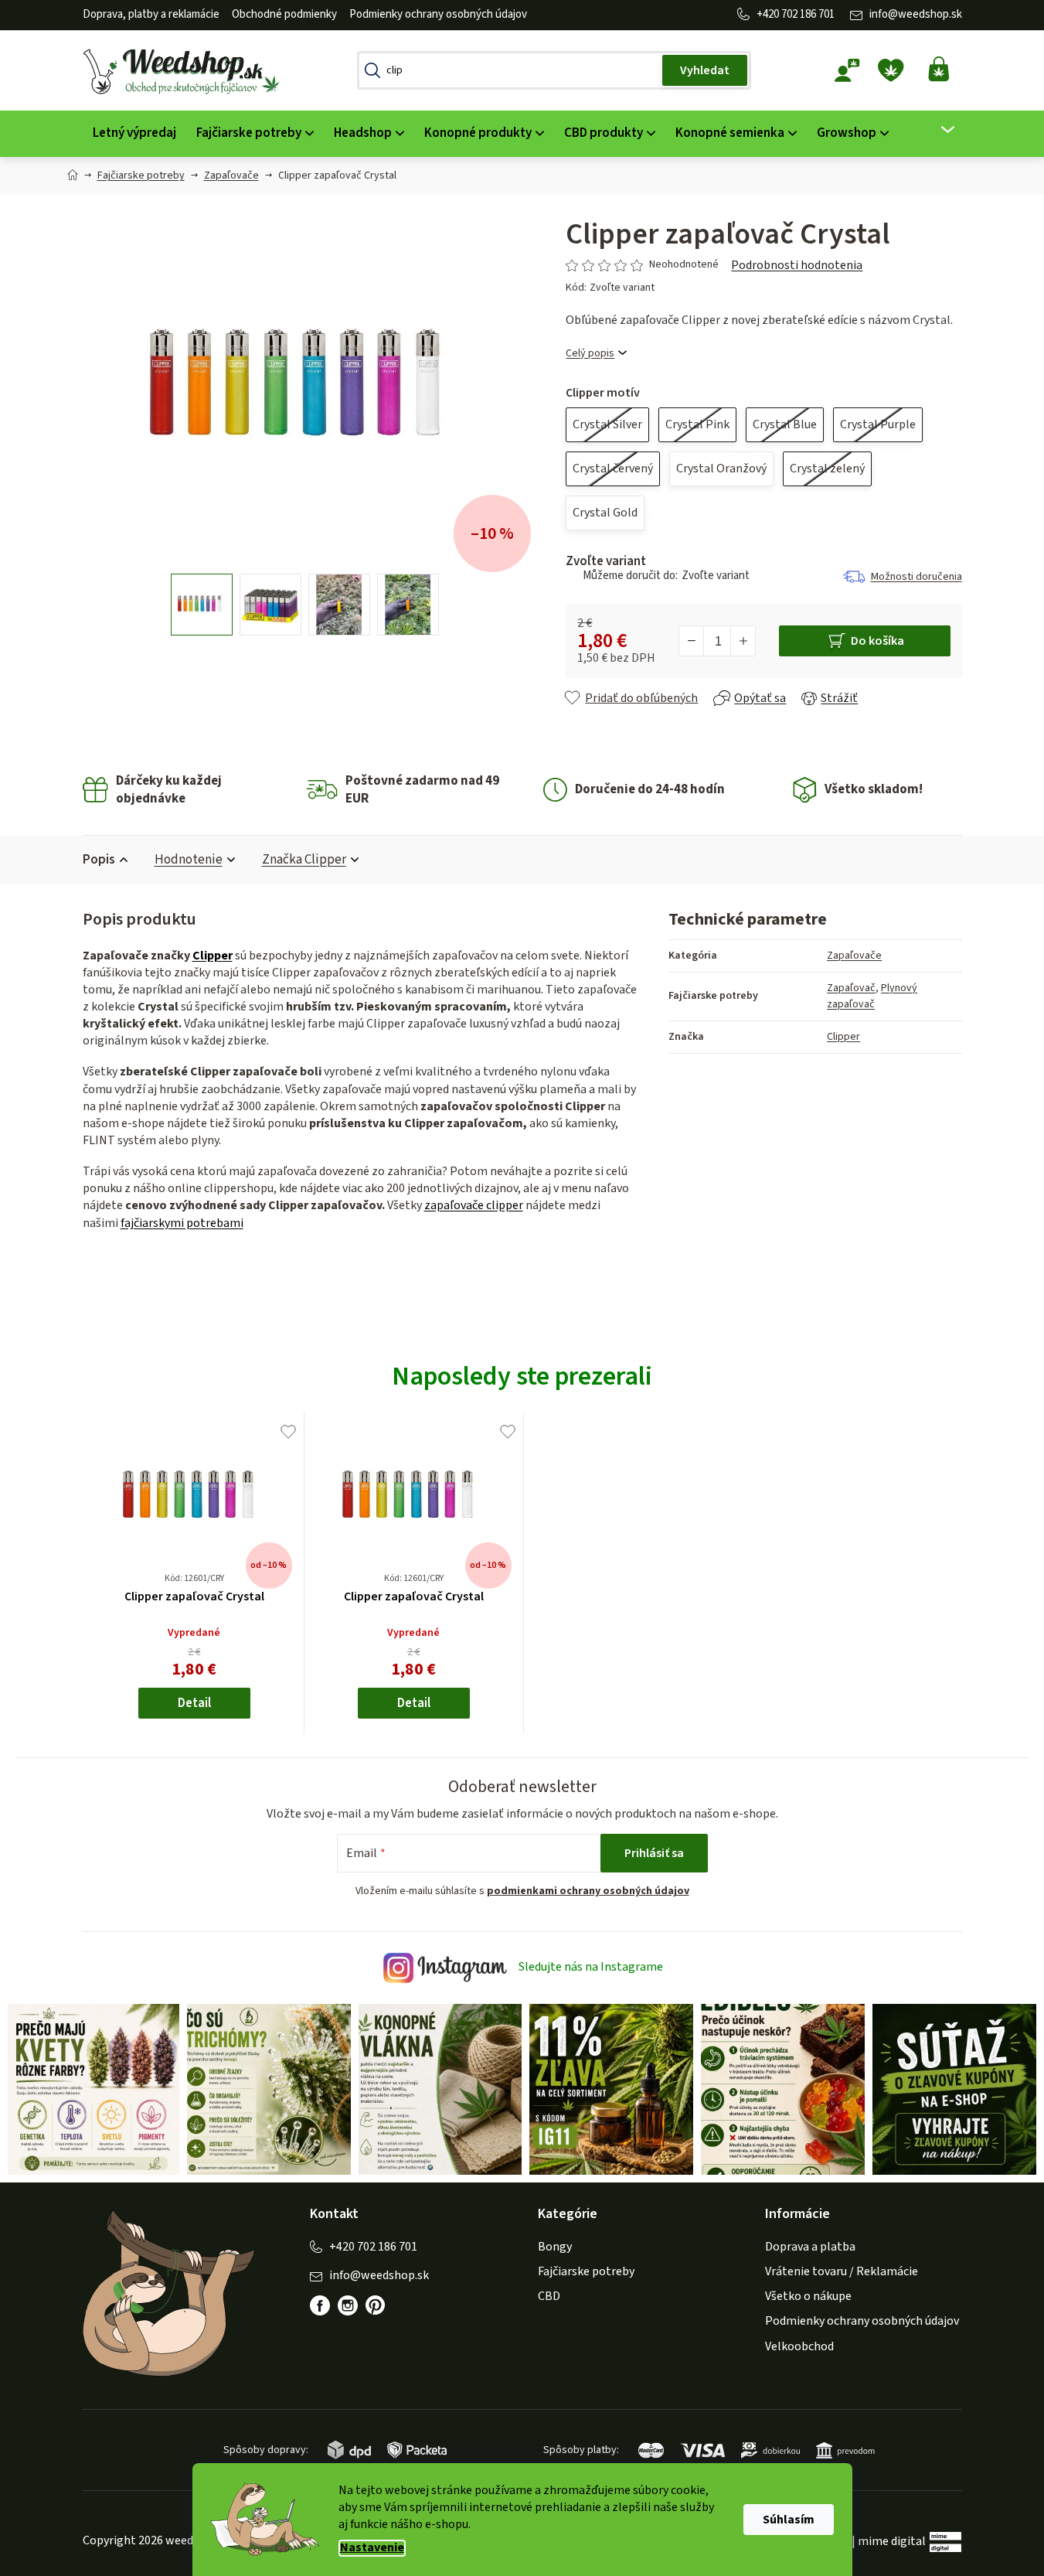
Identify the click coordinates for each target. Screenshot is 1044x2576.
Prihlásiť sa (654, 1853)
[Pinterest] (383, 2313)
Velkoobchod (799, 2346)
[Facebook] (320, 2305)
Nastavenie (372, 2548)
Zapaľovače (854, 956)
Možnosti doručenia (916, 577)
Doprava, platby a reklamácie (151, 14)
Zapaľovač (851, 988)
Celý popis (590, 354)
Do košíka (877, 641)
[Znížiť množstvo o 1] (692, 641)
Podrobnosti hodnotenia (797, 265)
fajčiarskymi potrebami (182, 1223)
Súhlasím (789, 2520)
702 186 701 (808, 14)
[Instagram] (348, 2305)
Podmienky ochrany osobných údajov (438, 14)
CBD (549, 2296)
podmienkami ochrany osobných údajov (588, 1891)
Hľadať (705, 70)
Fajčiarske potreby (586, 2271)
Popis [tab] (99, 860)
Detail (194, 1703)
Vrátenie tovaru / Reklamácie (842, 2271)
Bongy (555, 2247)
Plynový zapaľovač (872, 996)
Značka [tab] (304, 860)
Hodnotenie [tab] (189, 860)
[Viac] (938, 130)
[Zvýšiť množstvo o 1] (743, 641)
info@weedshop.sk (916, 14)
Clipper (213, 956)
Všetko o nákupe (808, 2296)
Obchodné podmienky (284, 14)
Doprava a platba (810, 2247)
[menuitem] (134, 133)
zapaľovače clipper (474, 1205)
